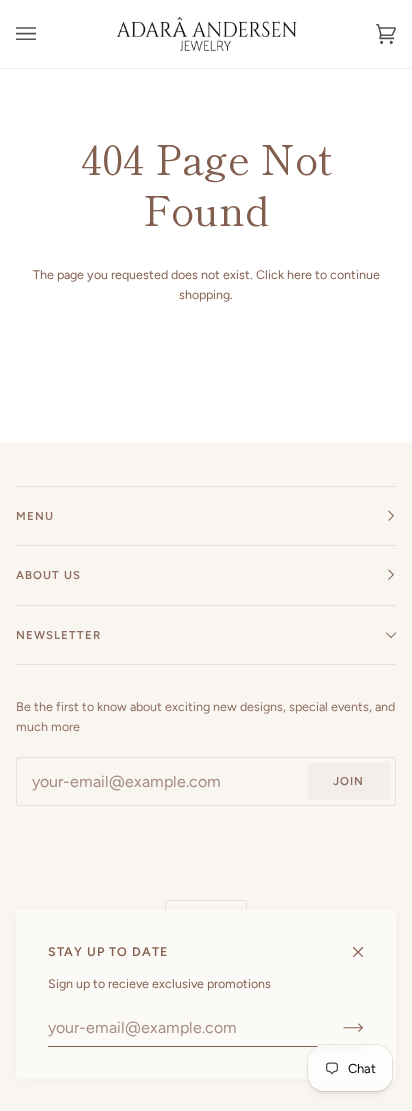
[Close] (366, 943)
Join (348, 781)
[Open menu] (46, 34)
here (299, 274)
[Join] (337, 1028)
